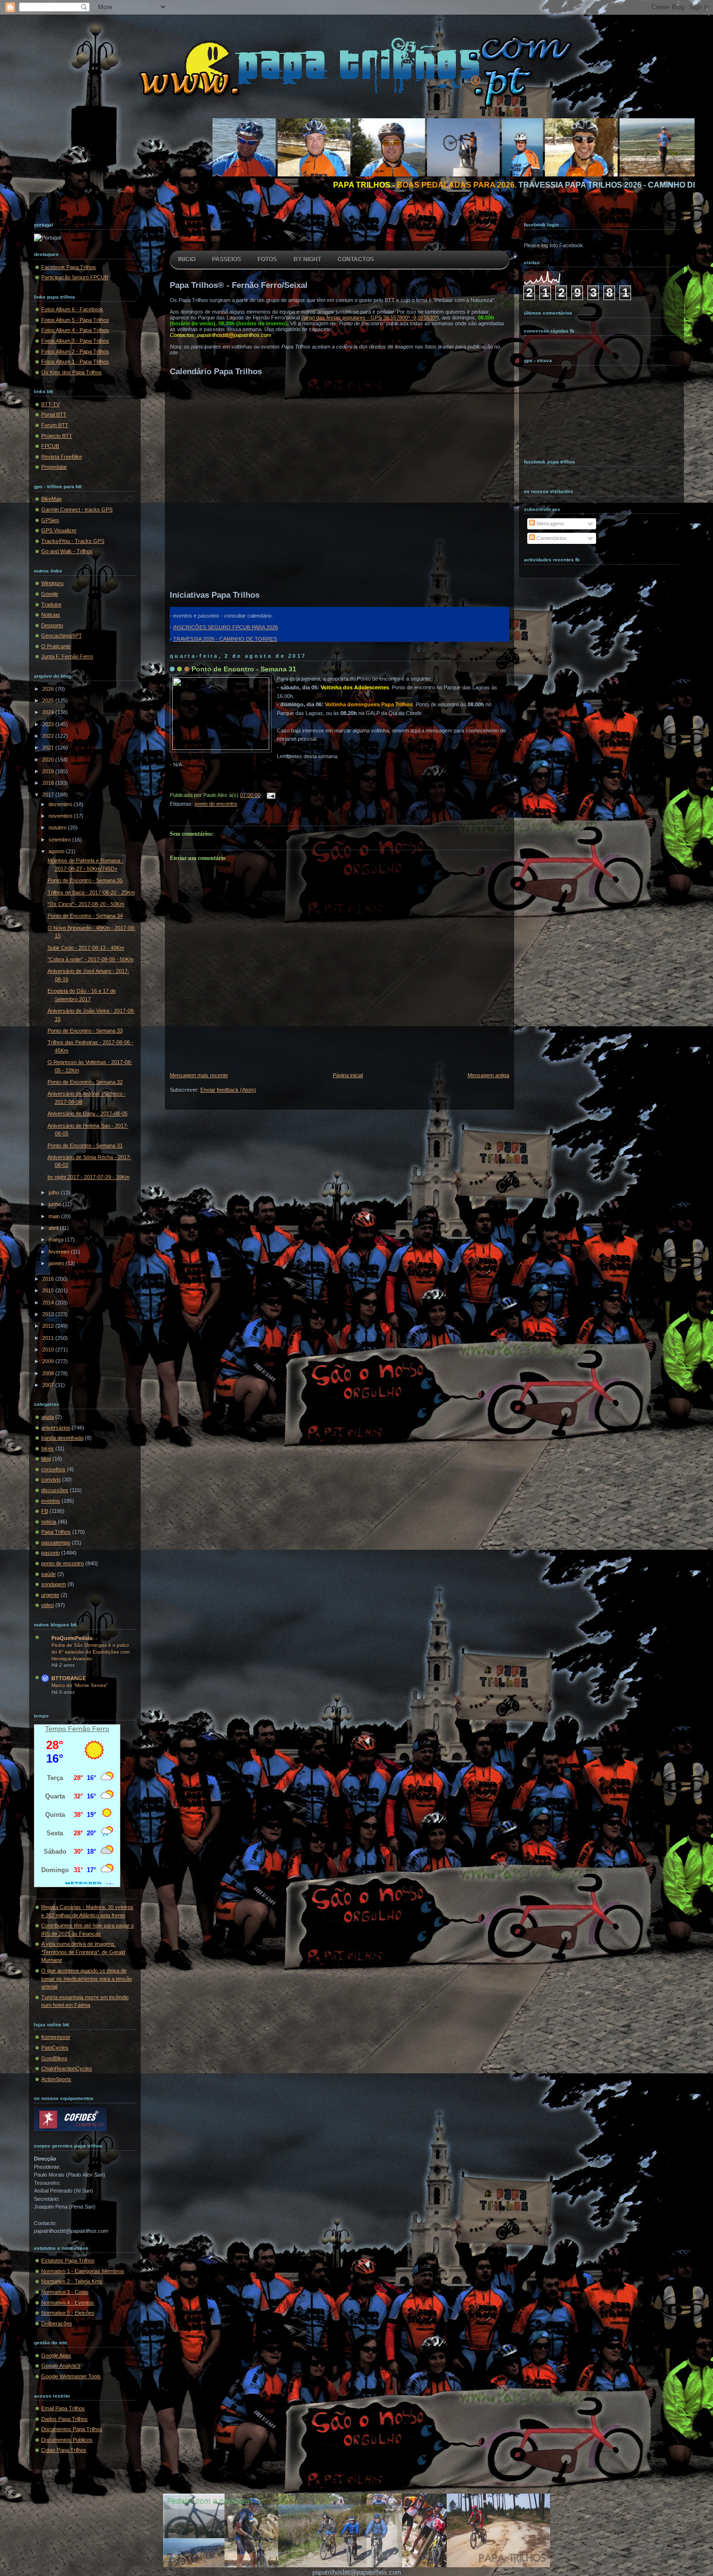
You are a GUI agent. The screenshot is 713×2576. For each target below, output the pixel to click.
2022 (49, 736)
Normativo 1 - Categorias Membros (83, 2271)
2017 (49, 795)
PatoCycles (55, 2048)
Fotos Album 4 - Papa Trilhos (75, 330)
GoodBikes (54, 2058)
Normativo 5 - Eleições (68, 2313)
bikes (48, 1448)
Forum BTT (55, 425)
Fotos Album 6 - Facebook (72, 309)
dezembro (61, 804)
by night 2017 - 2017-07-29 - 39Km (89, 1177)
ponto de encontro (63, 1563)
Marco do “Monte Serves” (80, 1685)
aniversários (56, 1428)
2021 (49, 747)
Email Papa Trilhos (63, 2408)
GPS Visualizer (59, 530)
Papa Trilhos (56, 1532)
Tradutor (51, 604)
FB (45, 1511)
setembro (60, 840)
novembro (61, 816)
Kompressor (56, 2037)
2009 (49, 1361)
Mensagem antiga (488, 1075)
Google (50, 594)
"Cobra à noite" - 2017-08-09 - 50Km (90, 959)
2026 (49, 689)
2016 (49, 1279)
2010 (49, 1350)
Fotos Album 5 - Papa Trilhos (75, 320)
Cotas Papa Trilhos (64, 2450)
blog (46, 1459)
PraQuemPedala (72, 1638)
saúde (49, 1574)
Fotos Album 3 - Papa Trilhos (75, 341)
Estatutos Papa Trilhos (68, 2260)
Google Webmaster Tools (71, 2376)
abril (54, 1228)
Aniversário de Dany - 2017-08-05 (88, 1113)
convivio (51, 1479)
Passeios (227, 259)
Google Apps (56, 2355)
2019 (49, 771)
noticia (49, 1522)
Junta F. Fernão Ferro (67, 656)
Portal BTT (54, 414)
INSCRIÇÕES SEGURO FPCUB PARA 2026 (226, 627)
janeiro (57, 1263)
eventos (51, 1501)
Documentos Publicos (67, 2440)
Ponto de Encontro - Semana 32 (85, 1082)
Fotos (267, 259)
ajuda (48, 1417)
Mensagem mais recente (199, 1075)
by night (307, 259)
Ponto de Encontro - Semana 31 (85, 1145)
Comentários (551, 538)
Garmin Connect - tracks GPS (77, 509)
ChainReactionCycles (67, 2068)
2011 (49, 1338)
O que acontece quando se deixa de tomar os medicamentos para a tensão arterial (87, 1979)
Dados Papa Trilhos (65, 2419)
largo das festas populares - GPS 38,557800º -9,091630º (370, 318)
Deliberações (57, 2323)
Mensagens (550, 524)
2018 (49, 783)
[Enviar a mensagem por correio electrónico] (270, 795)
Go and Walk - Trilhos (67, 551)
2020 (49, 760)
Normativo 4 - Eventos (68, 2303)
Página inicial (348, 1075)
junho (56, 1204)
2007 (49, 1385)
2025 (49, 700)
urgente (50, 1595)
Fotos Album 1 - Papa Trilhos (75, 362)
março (57, 1240)
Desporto (52, 625)
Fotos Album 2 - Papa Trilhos (75, 351)
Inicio (187, 259)
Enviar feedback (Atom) (228, 1090)
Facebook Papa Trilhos (69, 267)
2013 (49, 1314)
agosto (57, 851)
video (48, 1605)
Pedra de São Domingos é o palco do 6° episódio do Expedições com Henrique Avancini (90, 1652)
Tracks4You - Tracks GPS (73, 541)
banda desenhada (62, 1438)
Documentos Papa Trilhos (72, 2429)
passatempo (56, 1542)
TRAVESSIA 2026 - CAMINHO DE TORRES (225, 639)
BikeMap (51, 499)
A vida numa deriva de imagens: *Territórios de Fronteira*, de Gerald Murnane (83, 1952)
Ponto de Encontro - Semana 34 (85, 916)
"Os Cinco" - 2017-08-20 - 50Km (86, 904)
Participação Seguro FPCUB (75, 277)
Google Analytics (61, 2366)
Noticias (51, 615)
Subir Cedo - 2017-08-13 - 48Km (86, 948)
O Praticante (56, 646)
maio (55, 1216)
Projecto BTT (57, 436)
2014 (49, 1303)
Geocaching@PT (62, 636)
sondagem (54, 1584)
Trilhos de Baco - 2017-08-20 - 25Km (91, 892)
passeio (50, 1553)
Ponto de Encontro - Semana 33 (85, 1031)
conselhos (53, 1469)
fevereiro (60, 1252)
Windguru (52, 583)
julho (55, 1193)
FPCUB (50, 446)
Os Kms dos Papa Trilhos (72, 372)
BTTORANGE (69, 1678)
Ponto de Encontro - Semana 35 (85, 880)
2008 (49, 1373)
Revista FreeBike (62, 457)
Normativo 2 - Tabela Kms (72, 2281)
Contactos (356, 259)
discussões (55, 1490)
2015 (49, 1290)
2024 (49, 712)
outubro (58, 827)
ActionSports (56, 2079)
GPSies (50, 520)
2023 (49, 724)
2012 (49, 1326)
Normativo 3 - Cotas (65, 2292)
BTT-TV (50, 404)
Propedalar (54, 467)
